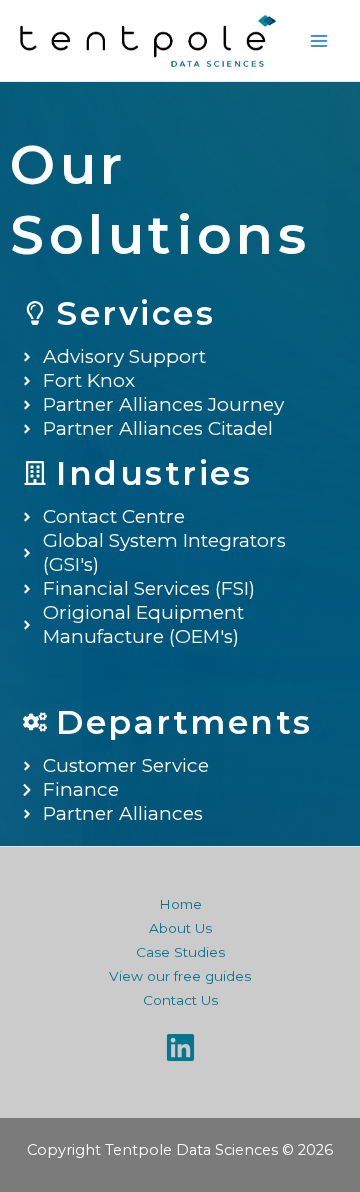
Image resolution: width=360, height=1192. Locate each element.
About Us (180, 928)
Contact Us (180, 1000)
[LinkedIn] (180, 1047)
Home (180, 904)
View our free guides (180, 976)
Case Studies (180, 952)
